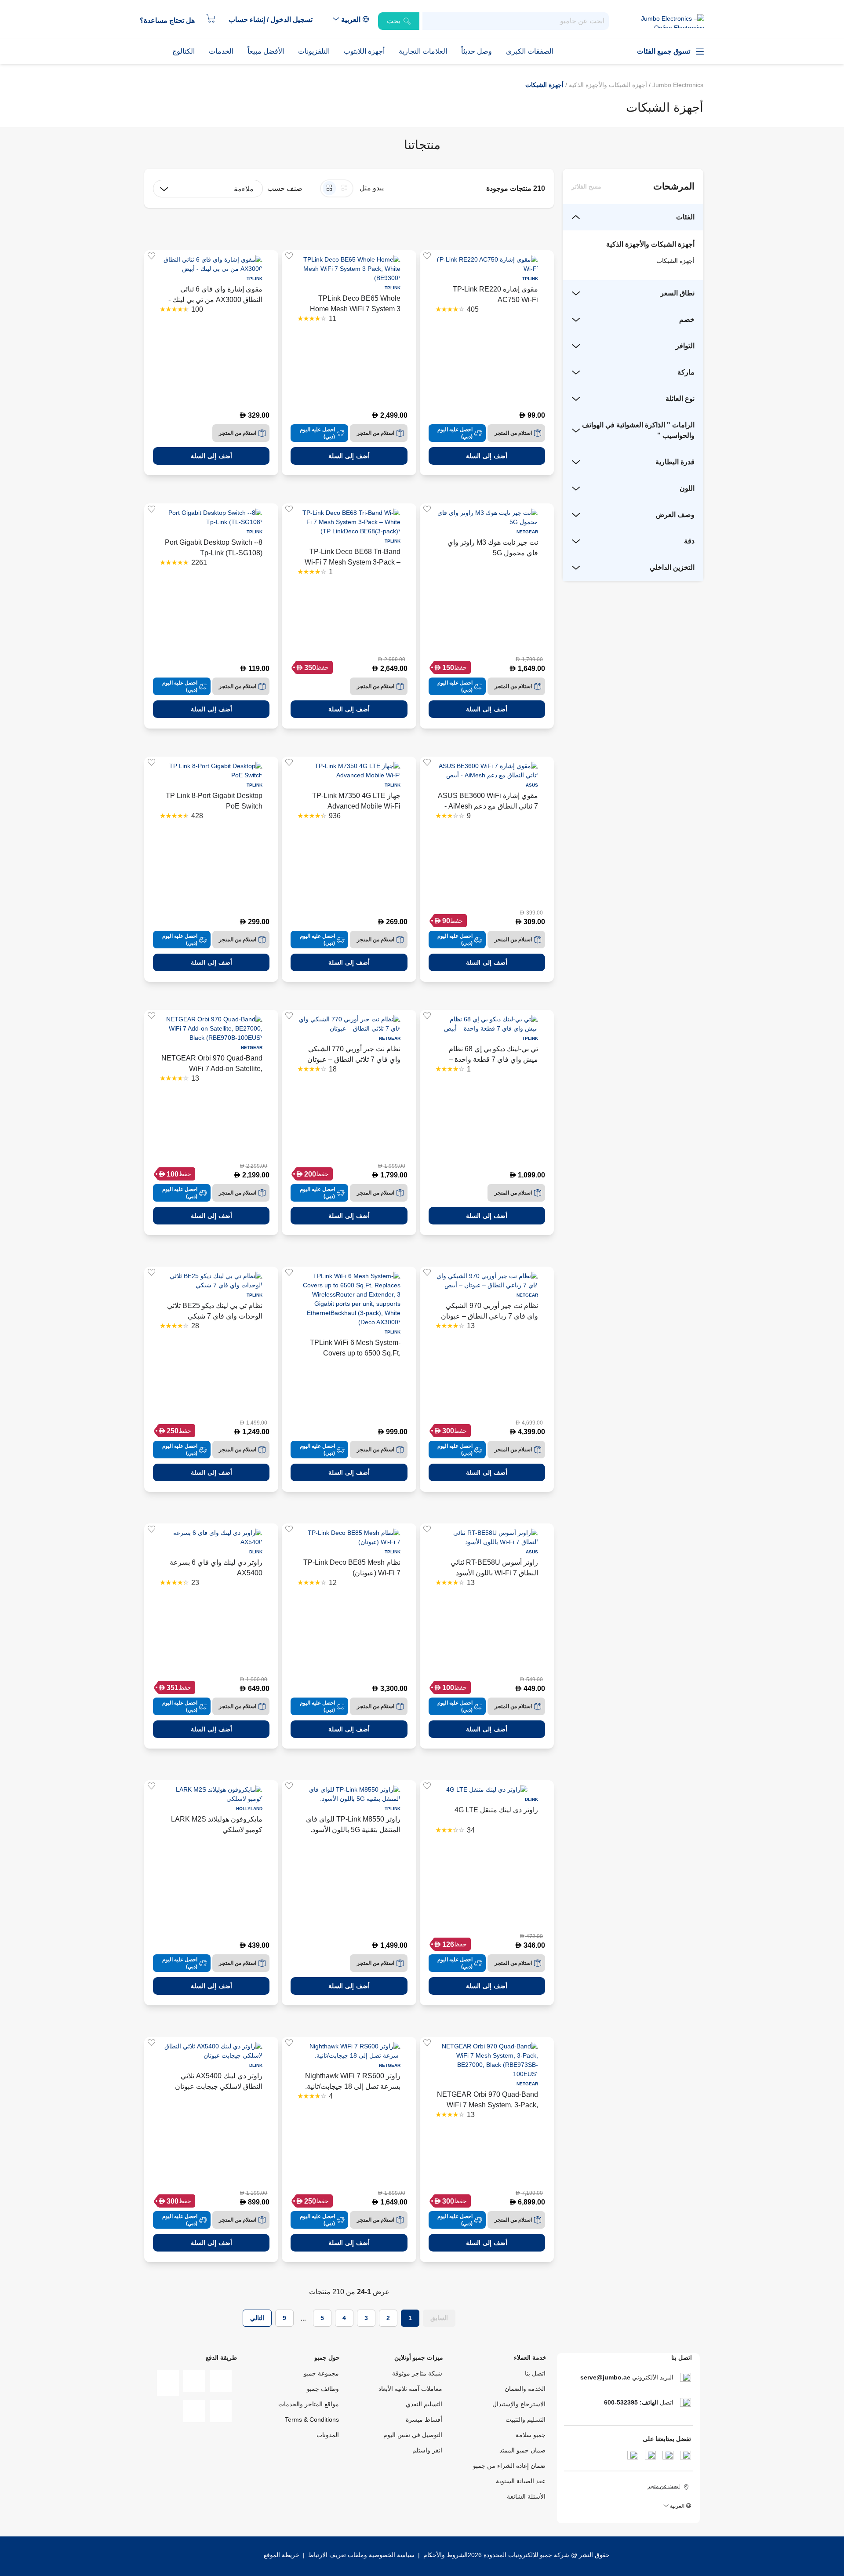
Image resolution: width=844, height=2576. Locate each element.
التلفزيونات (314, 51)
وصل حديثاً (477, 51)
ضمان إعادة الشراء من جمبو (509, 2466)
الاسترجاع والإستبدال (519, 2404)
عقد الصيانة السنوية (521, 2481)
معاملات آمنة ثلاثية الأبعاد (410, 2389)
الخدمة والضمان (525, 2389)
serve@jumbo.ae (605, 2377)
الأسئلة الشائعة (526, 2496)
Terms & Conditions (312, 2419)
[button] (275, 20)
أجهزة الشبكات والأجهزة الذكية (607, 85)
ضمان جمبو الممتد (522, 2450)
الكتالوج (184, 51)
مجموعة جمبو (321, 2373)
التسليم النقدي (424, 2404)
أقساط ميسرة (424, 2419)
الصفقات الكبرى (530, 51)
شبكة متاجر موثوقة (417, 2373)
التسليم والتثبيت (526, 2419)
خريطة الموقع (282, 2555)
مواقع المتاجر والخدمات (309, 2404)
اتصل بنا (535, 2373)
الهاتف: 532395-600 (631, 2402)
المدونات (328, 2435)
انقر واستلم (427, 2450)
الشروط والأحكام (445, 2555)
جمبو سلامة (531, 2435)
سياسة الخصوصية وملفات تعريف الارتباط (361, 2555)
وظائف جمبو (323, 2389)
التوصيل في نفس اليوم (413, 2435)
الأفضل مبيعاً (266, 51)
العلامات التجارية (423, 51)
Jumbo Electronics (677, 85)
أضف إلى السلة (487, 456)
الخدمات (221, 51)
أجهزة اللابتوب (364, 51)
